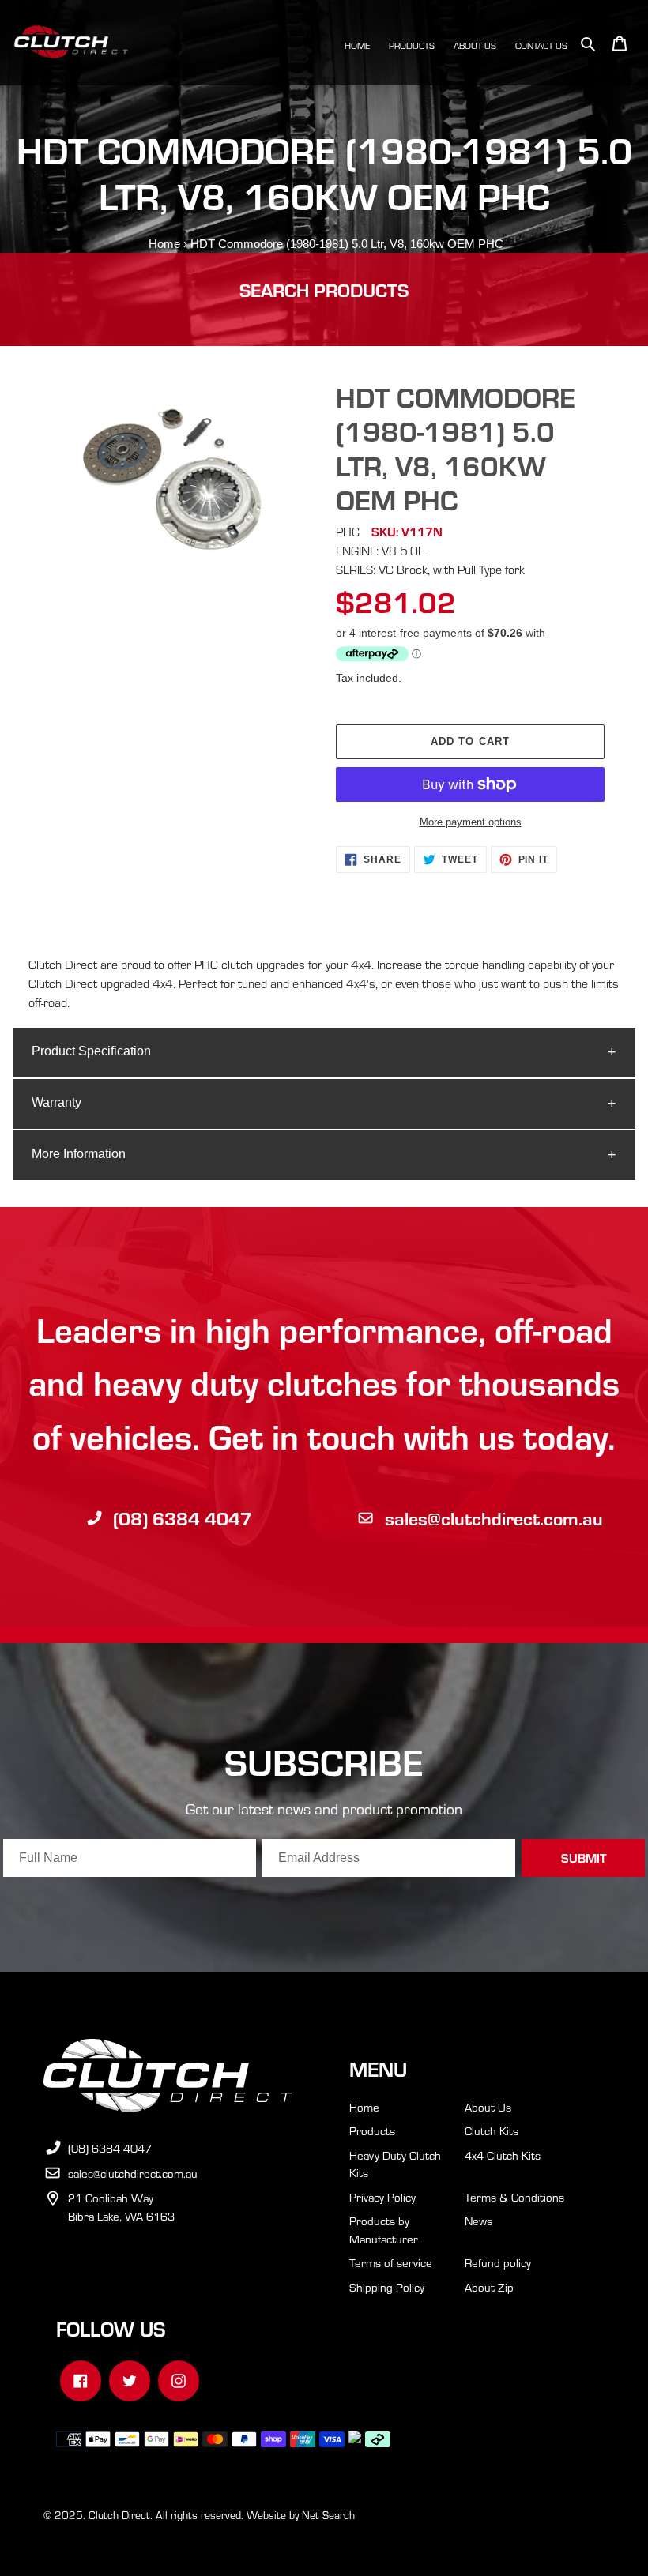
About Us (488, 2107)
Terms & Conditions (514, 2197)
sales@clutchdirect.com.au (494, 1518)
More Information (79, 1154)
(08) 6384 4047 (183, 1518)
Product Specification (91, 1051)
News (478, 2221)
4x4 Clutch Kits (503, 2155)
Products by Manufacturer (384, 2230)
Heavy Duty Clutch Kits (395, 2164)
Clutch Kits (492, 2130)
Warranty (57, 1102)
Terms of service (391, 2262)
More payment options (471, 822)
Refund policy (498, 2262)
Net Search (328, 2515)
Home (164, 244)
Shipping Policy (387, 2287)
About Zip (489, 2287)
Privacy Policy (382, 2197)
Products (372, 2130)
